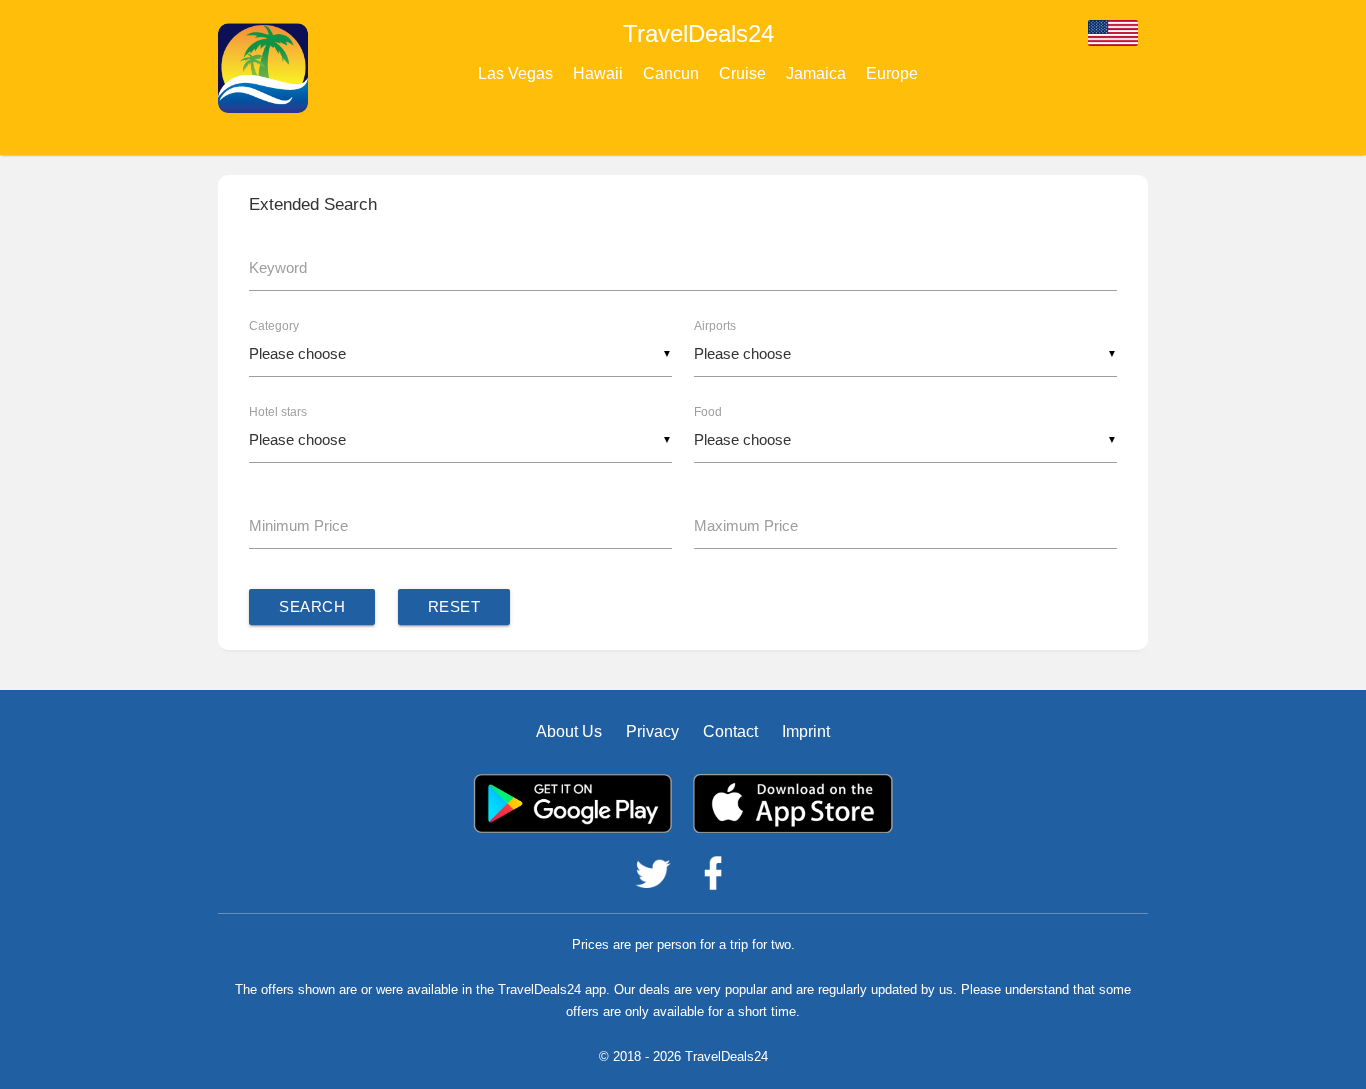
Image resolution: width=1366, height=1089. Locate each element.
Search (312, 606)
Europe (892, 73)
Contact (730, 731)
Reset (454, 606)
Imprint (806, 731)
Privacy (652, 731)
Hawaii (598, 73)
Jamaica (816, 73)
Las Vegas (515, 73)
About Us (569, 731)
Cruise (742, 73)
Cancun (671, 73)
